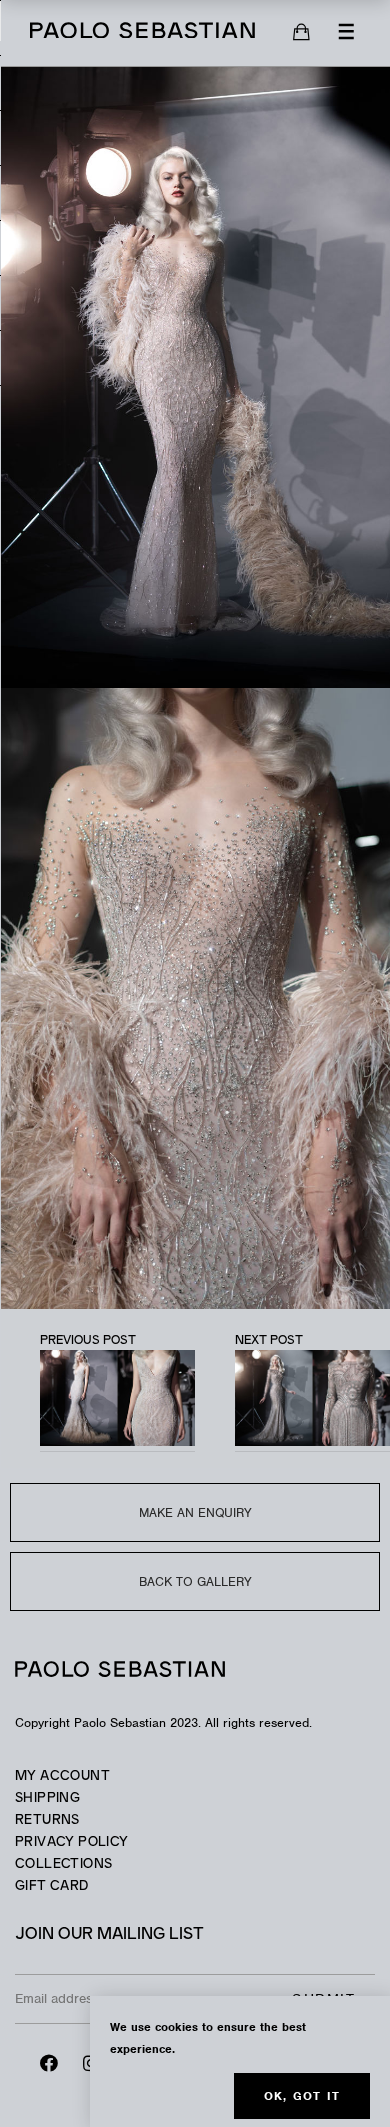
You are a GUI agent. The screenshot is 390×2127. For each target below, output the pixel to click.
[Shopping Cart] (301, 33)
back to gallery (195, 1581)
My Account (62, 1776)
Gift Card (52, 1886)
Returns (47, 1820)
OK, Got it (302, 2096)
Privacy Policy (71, 1842)
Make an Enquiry (195, 1512)
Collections (63, 1864)
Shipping (47, 1798)
